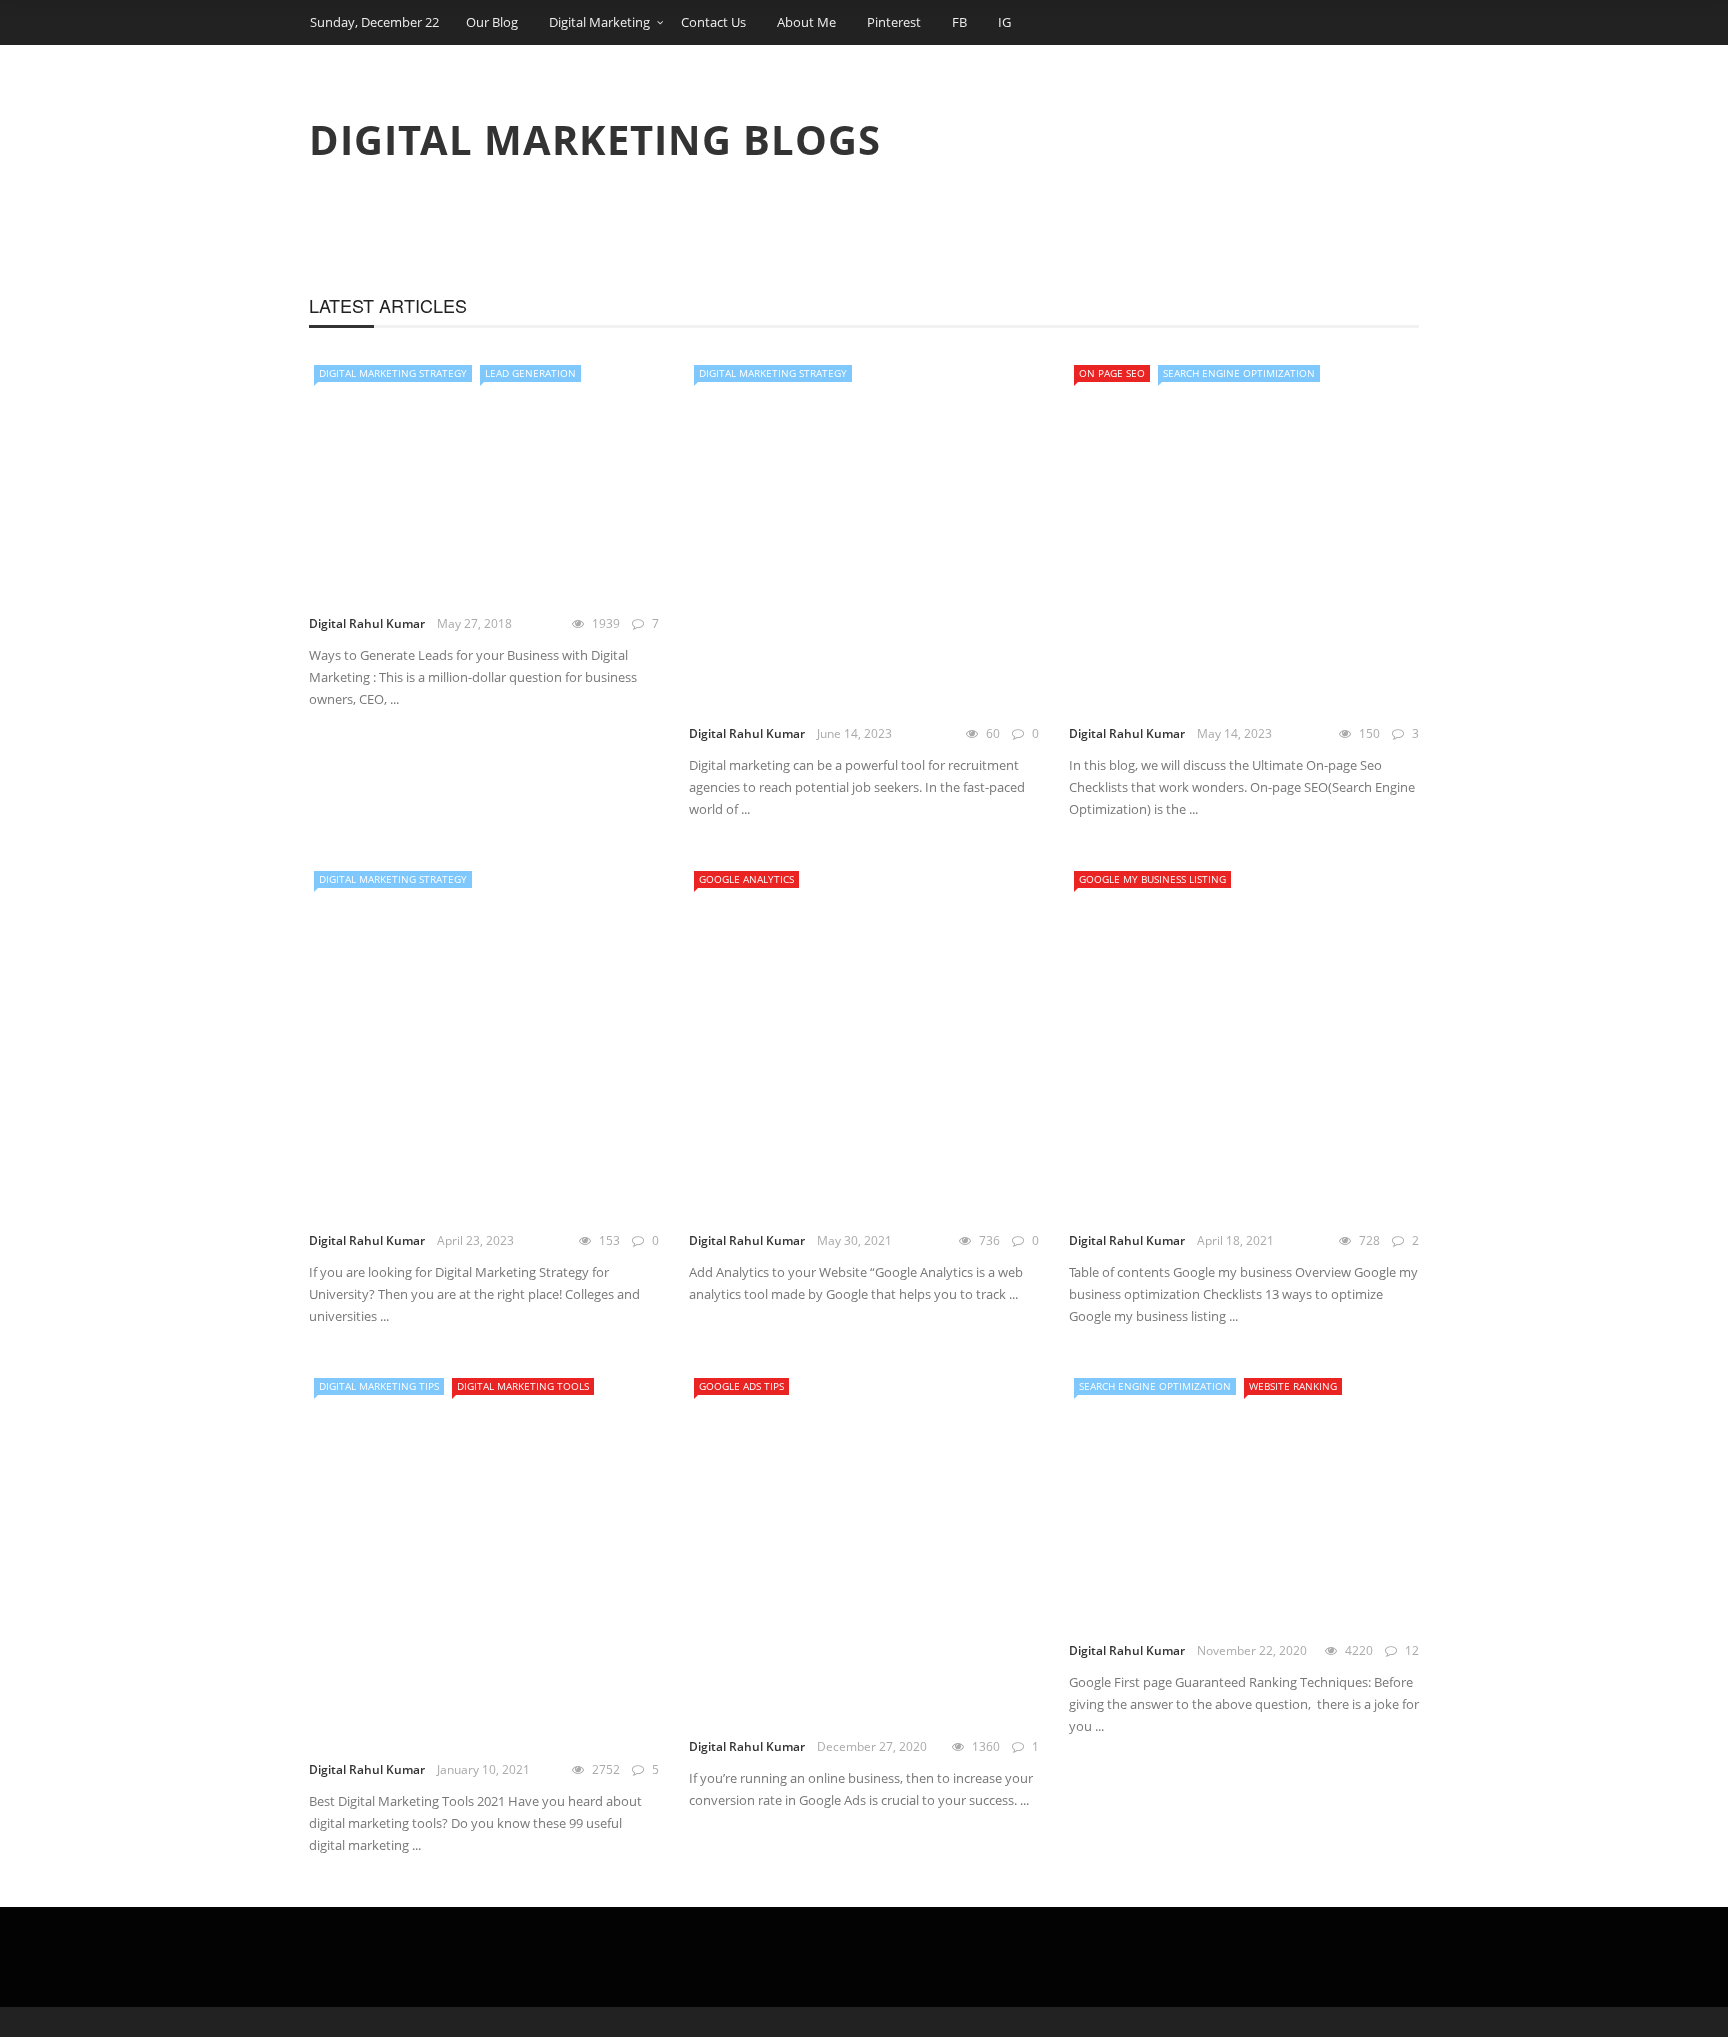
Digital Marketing (599, 22)
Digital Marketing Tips (379, 1386)
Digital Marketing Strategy (393, 373)
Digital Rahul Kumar (367, 623)
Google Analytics (746, 879)
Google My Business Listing (1152, 879)
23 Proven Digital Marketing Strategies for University (479, 1198)
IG (1004, 22)
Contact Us (713, 22)
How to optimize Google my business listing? (1233, 1198)
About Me (806, 22)
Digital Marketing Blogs (595, 139)
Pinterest (894, 22)
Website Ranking (1293, 1386)
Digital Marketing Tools (523, 1386)
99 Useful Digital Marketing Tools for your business (469, 1727)
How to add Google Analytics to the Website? (845, 1198)
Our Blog (492, 22)
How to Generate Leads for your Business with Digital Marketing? (452, 581)
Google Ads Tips (741, 1386)
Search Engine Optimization (1239, 373)
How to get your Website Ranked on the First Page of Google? (1229, 1608)
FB (959, 22)
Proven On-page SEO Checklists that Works (1234, 691)
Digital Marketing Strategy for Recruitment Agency (818, 691)
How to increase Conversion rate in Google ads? (844, 1704)
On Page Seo (1112, 373)
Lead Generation (530, 373)
